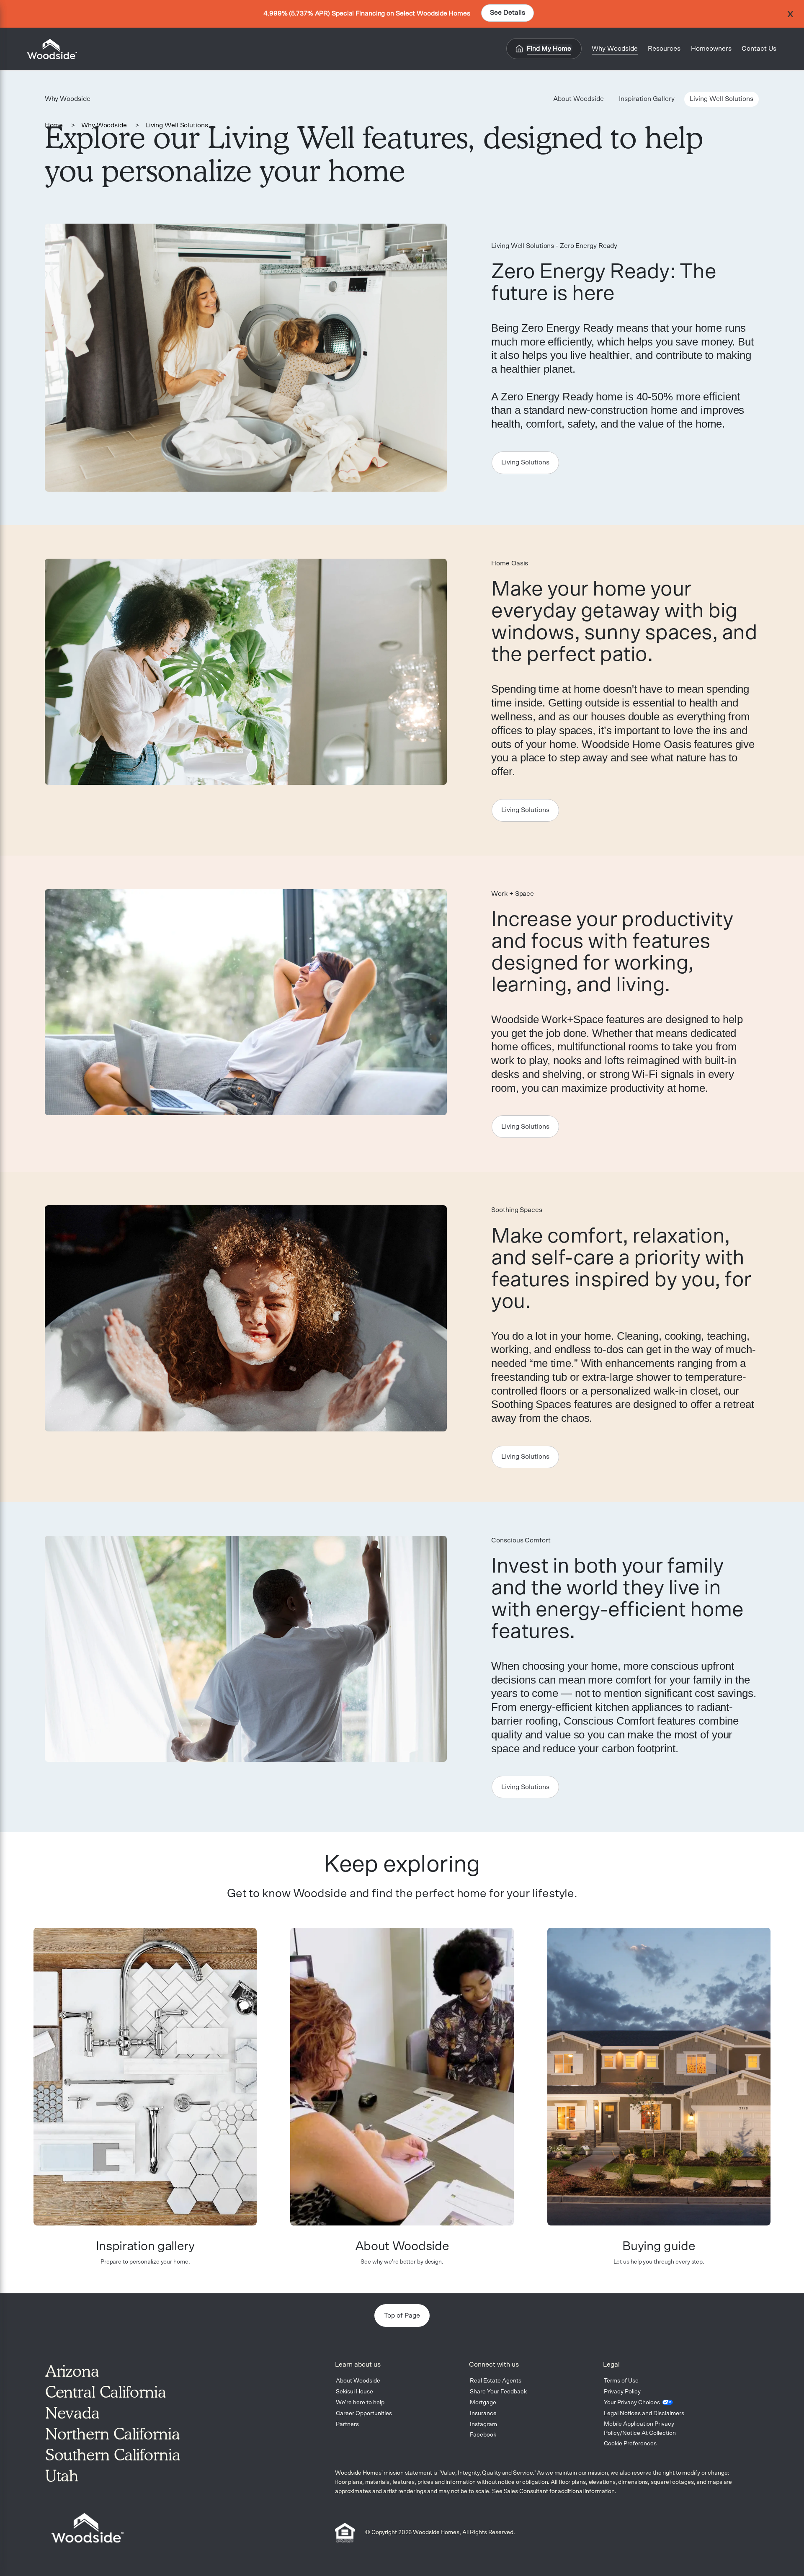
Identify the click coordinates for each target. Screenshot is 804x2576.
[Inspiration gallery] (145, 2077)
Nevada (72, 2413)
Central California (106, 2392)
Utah (62, 2475)
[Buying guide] (659, 2077)
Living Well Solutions (177, 125)
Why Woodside (104, 125)
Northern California (113, 2434)
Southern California (113, 2455)
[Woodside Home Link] (49, 49)
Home (54, 125)
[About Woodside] (402, 2077)
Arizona (72, 2371)
